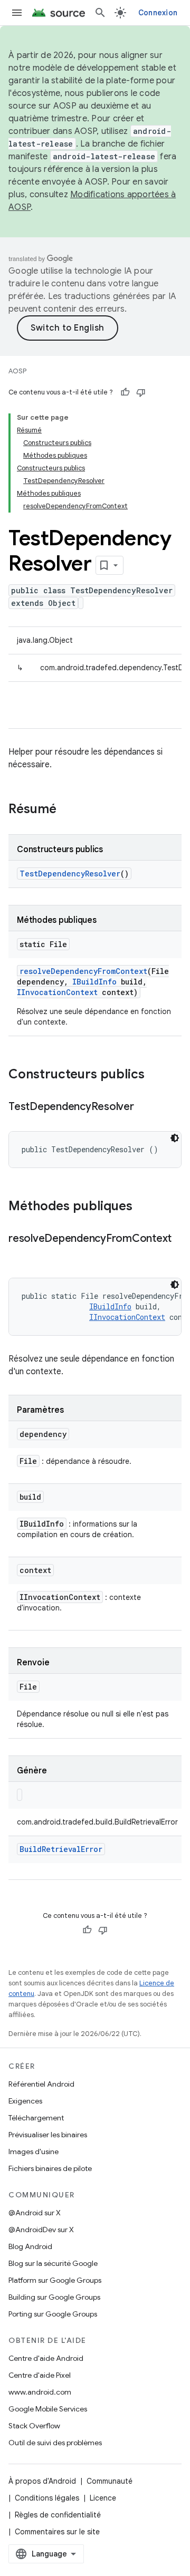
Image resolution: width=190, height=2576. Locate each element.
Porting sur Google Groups (53, 2314)
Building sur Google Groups (54, 2297)
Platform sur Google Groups (55, 2280)
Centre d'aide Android (46, 2358)
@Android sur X (35, 2213)
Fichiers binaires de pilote (50, 2168)
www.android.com (40, 2392)
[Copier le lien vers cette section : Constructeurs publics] (155, 1075)
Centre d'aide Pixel (40, 2375)
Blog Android (30, 2246)
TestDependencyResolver (70, 874)
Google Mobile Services (48, 2409)
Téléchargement (36, 2118)
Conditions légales (47, 2498)
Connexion (158, 13)
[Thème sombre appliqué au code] (175, 1138)
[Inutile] (141, 392)
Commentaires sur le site (57, 2532)
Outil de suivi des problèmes (55, 2443)
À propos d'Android (42, 2481)
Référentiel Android (41, 2084)
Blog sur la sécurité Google (53, 2263)
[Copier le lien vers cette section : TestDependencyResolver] (145, 1107)
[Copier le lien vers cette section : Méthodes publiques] (143, 1207)
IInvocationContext (57, 992)
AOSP (17, 371)
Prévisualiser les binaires (48, 2135)
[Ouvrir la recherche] (100, 13)
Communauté (110, 2481)
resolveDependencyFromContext (83, 971)
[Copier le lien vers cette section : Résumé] (67, 810)
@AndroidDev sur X (41, 2230)
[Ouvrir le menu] (17, 13)
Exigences (25, 2101)
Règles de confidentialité (58, 2515)
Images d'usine (34, 2152)
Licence (103, 2498)
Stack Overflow (34, 2426)
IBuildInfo (94, 982)
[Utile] (125, 392)
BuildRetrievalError (61, 1849)
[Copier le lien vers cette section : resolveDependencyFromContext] (19, 1254)
